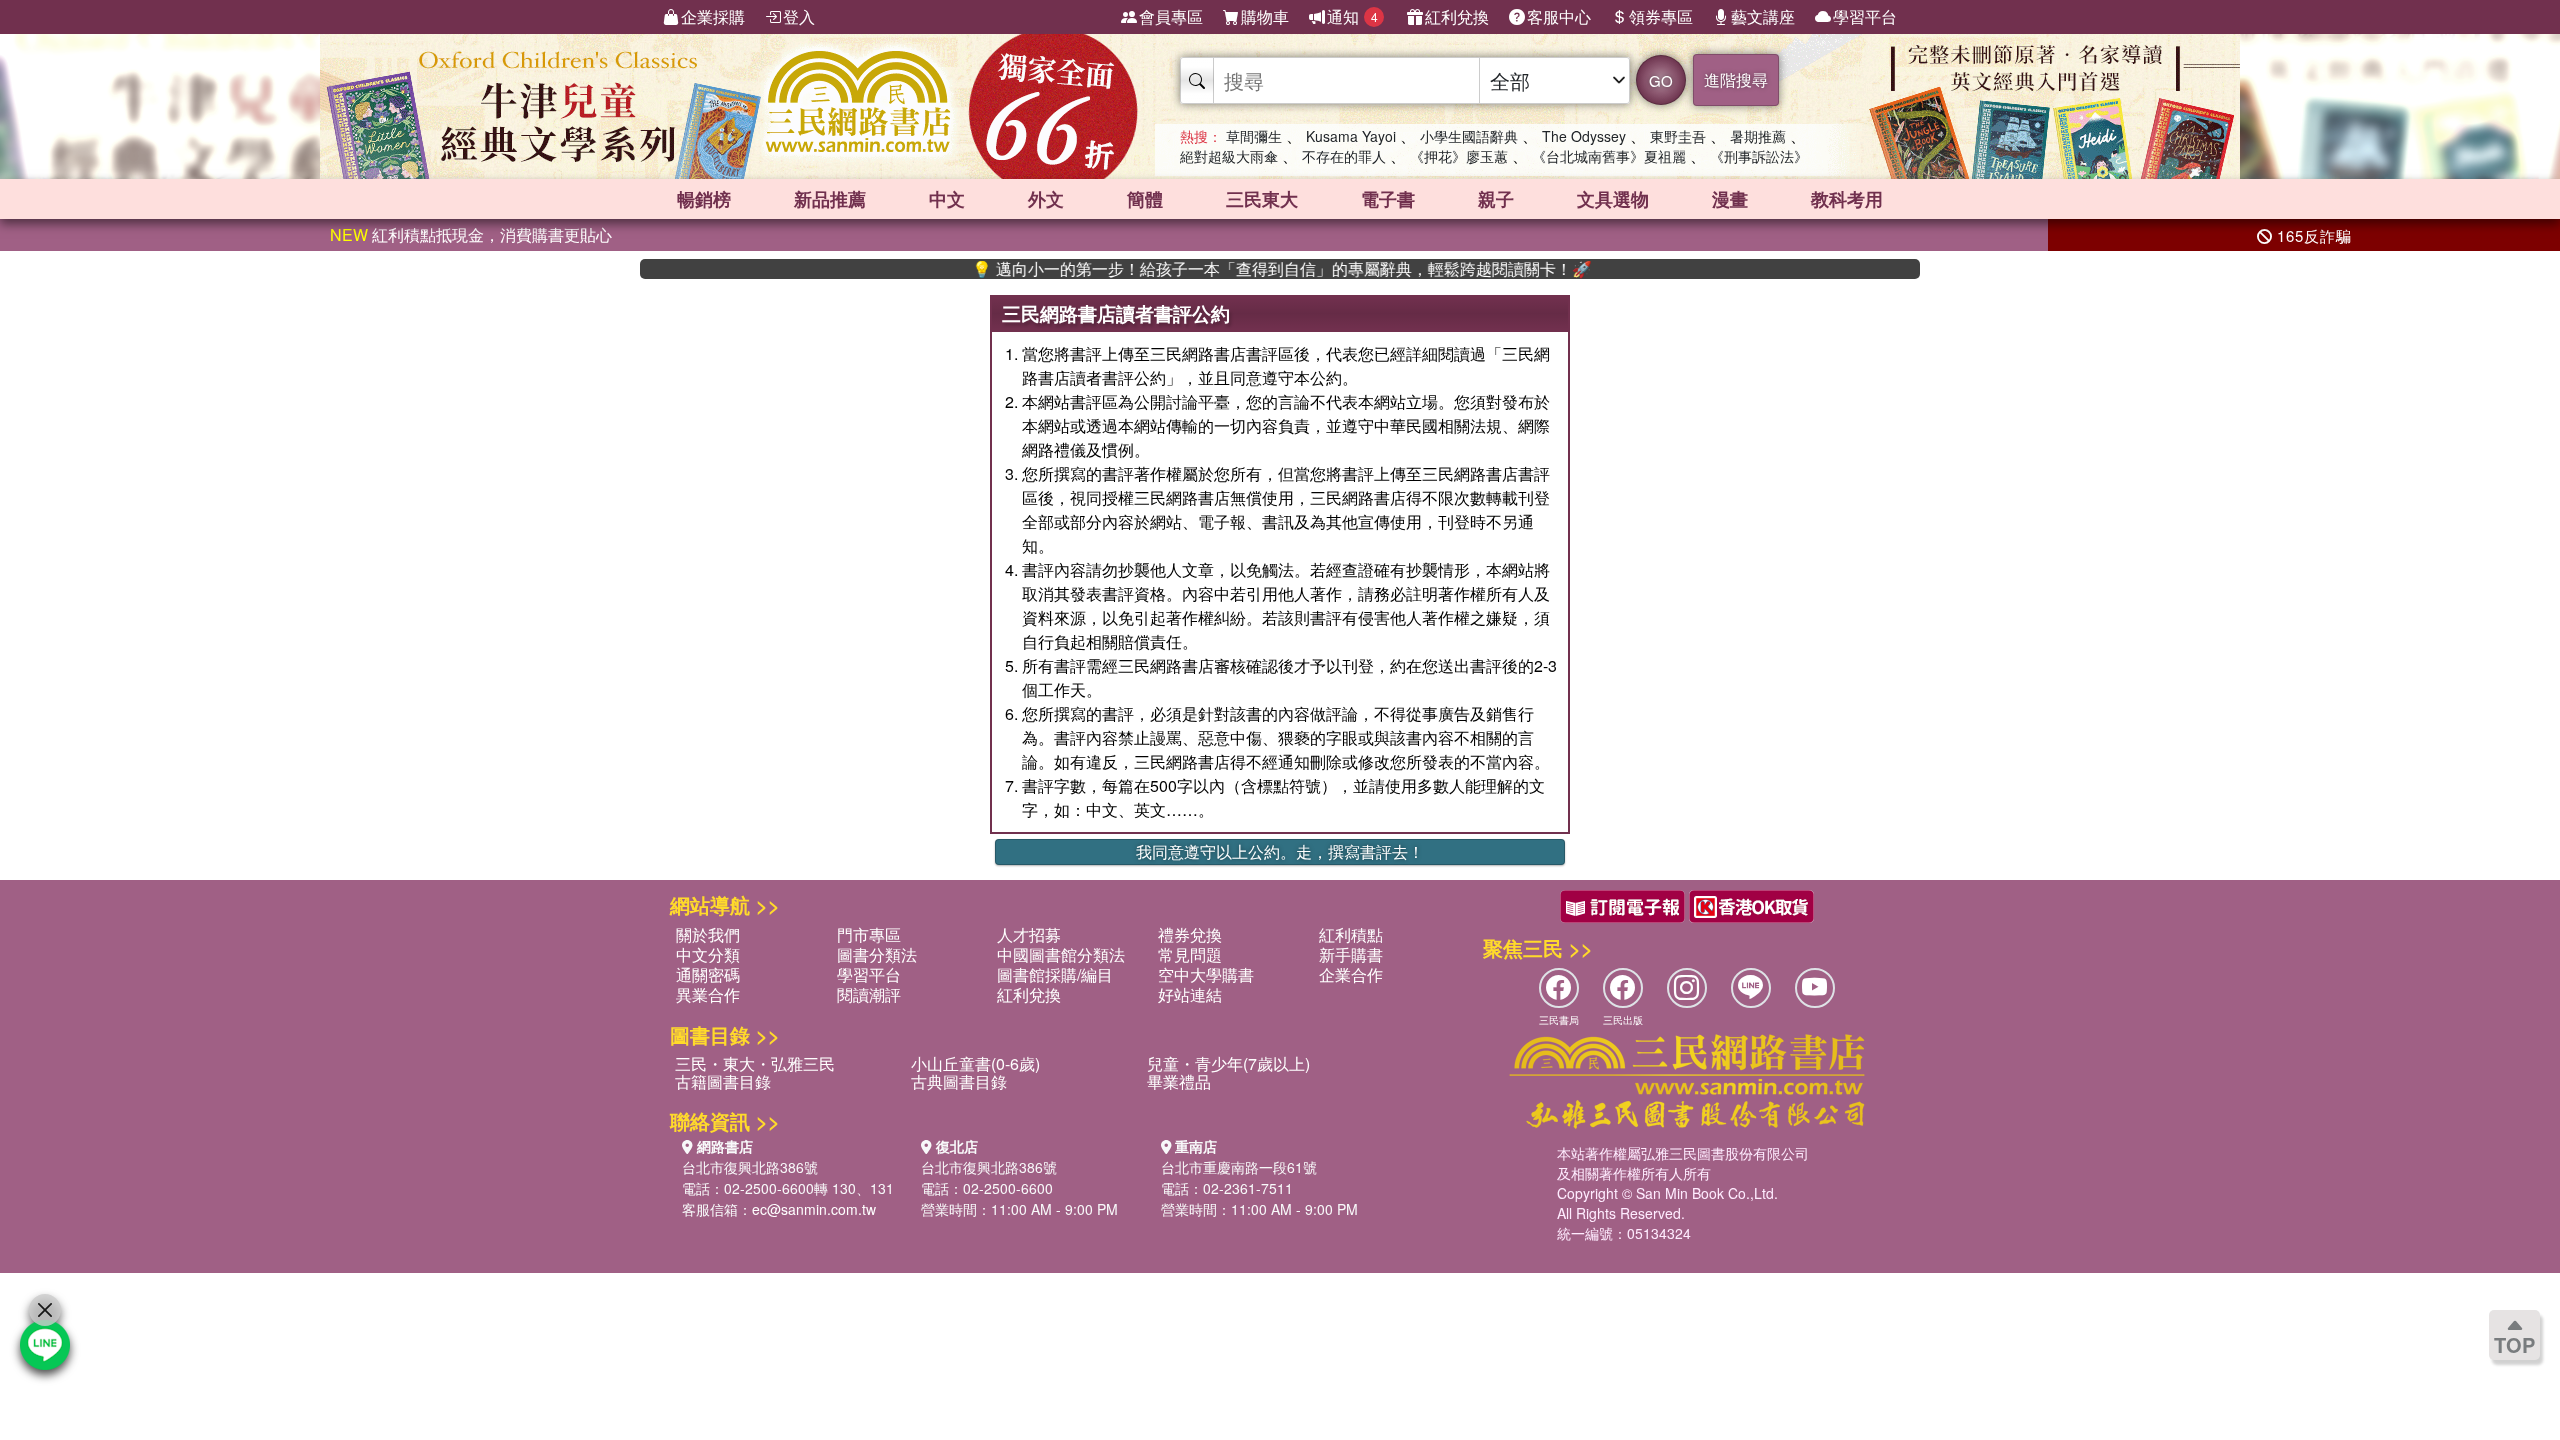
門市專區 (869, 934)
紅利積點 (1351, 934)
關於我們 (708, 934)
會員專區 (1171, 16)
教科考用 (1847, 199)
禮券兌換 (1190, 934)
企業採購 (713, 16)
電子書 (1388, 199)
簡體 (1145, 199)
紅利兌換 (1457, 16)
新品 (830, 199)
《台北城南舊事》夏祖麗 (1609, 156)
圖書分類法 (877, 954)
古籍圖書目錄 (723, 1081)
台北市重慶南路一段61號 (1239, 1167)
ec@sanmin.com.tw (814, 1209)
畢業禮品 (1179, 1081)
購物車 (1265, 16)
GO (1661, 80)
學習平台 (1865, 16)
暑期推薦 (1758, 136)
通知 (1352, 16)
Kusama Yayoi (1351, 136)
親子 (1496, 199)
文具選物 (1613, 199)
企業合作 (1351, 974)
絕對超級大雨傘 (1229, 156)
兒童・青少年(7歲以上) (1228, 1063)
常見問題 (1190, 954)
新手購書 (1351, 954)
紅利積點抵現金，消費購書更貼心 (471, 234)
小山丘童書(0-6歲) (975, 1063)
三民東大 (1262, 199)
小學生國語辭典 (1469, 136)
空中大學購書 (1206, 974)
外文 (1046, 199)
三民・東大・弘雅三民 (755, 1063)
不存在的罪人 (1344, 156)
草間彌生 (1254, 136)
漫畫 (1730, 199)
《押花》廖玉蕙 (1459, 156)
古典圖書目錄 (959, 1081)
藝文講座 (1763, 16)
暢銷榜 (704, 199)
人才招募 (1029, 934)
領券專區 (1661, 16)
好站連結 (1190, 994)
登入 (799, 16)
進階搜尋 (1736, 79)
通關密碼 (708, 974)
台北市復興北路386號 (750, 1167)
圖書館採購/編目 (1055, 974)
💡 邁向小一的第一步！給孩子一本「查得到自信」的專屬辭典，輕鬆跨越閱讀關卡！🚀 (1231, 269)
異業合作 (708, 994)
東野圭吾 (1678, 136)
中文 (947, 199)
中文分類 (708, 954)
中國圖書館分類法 (1061, 954)
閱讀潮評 (869, 994)
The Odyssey (1584, 136)
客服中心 (1559, 16)
